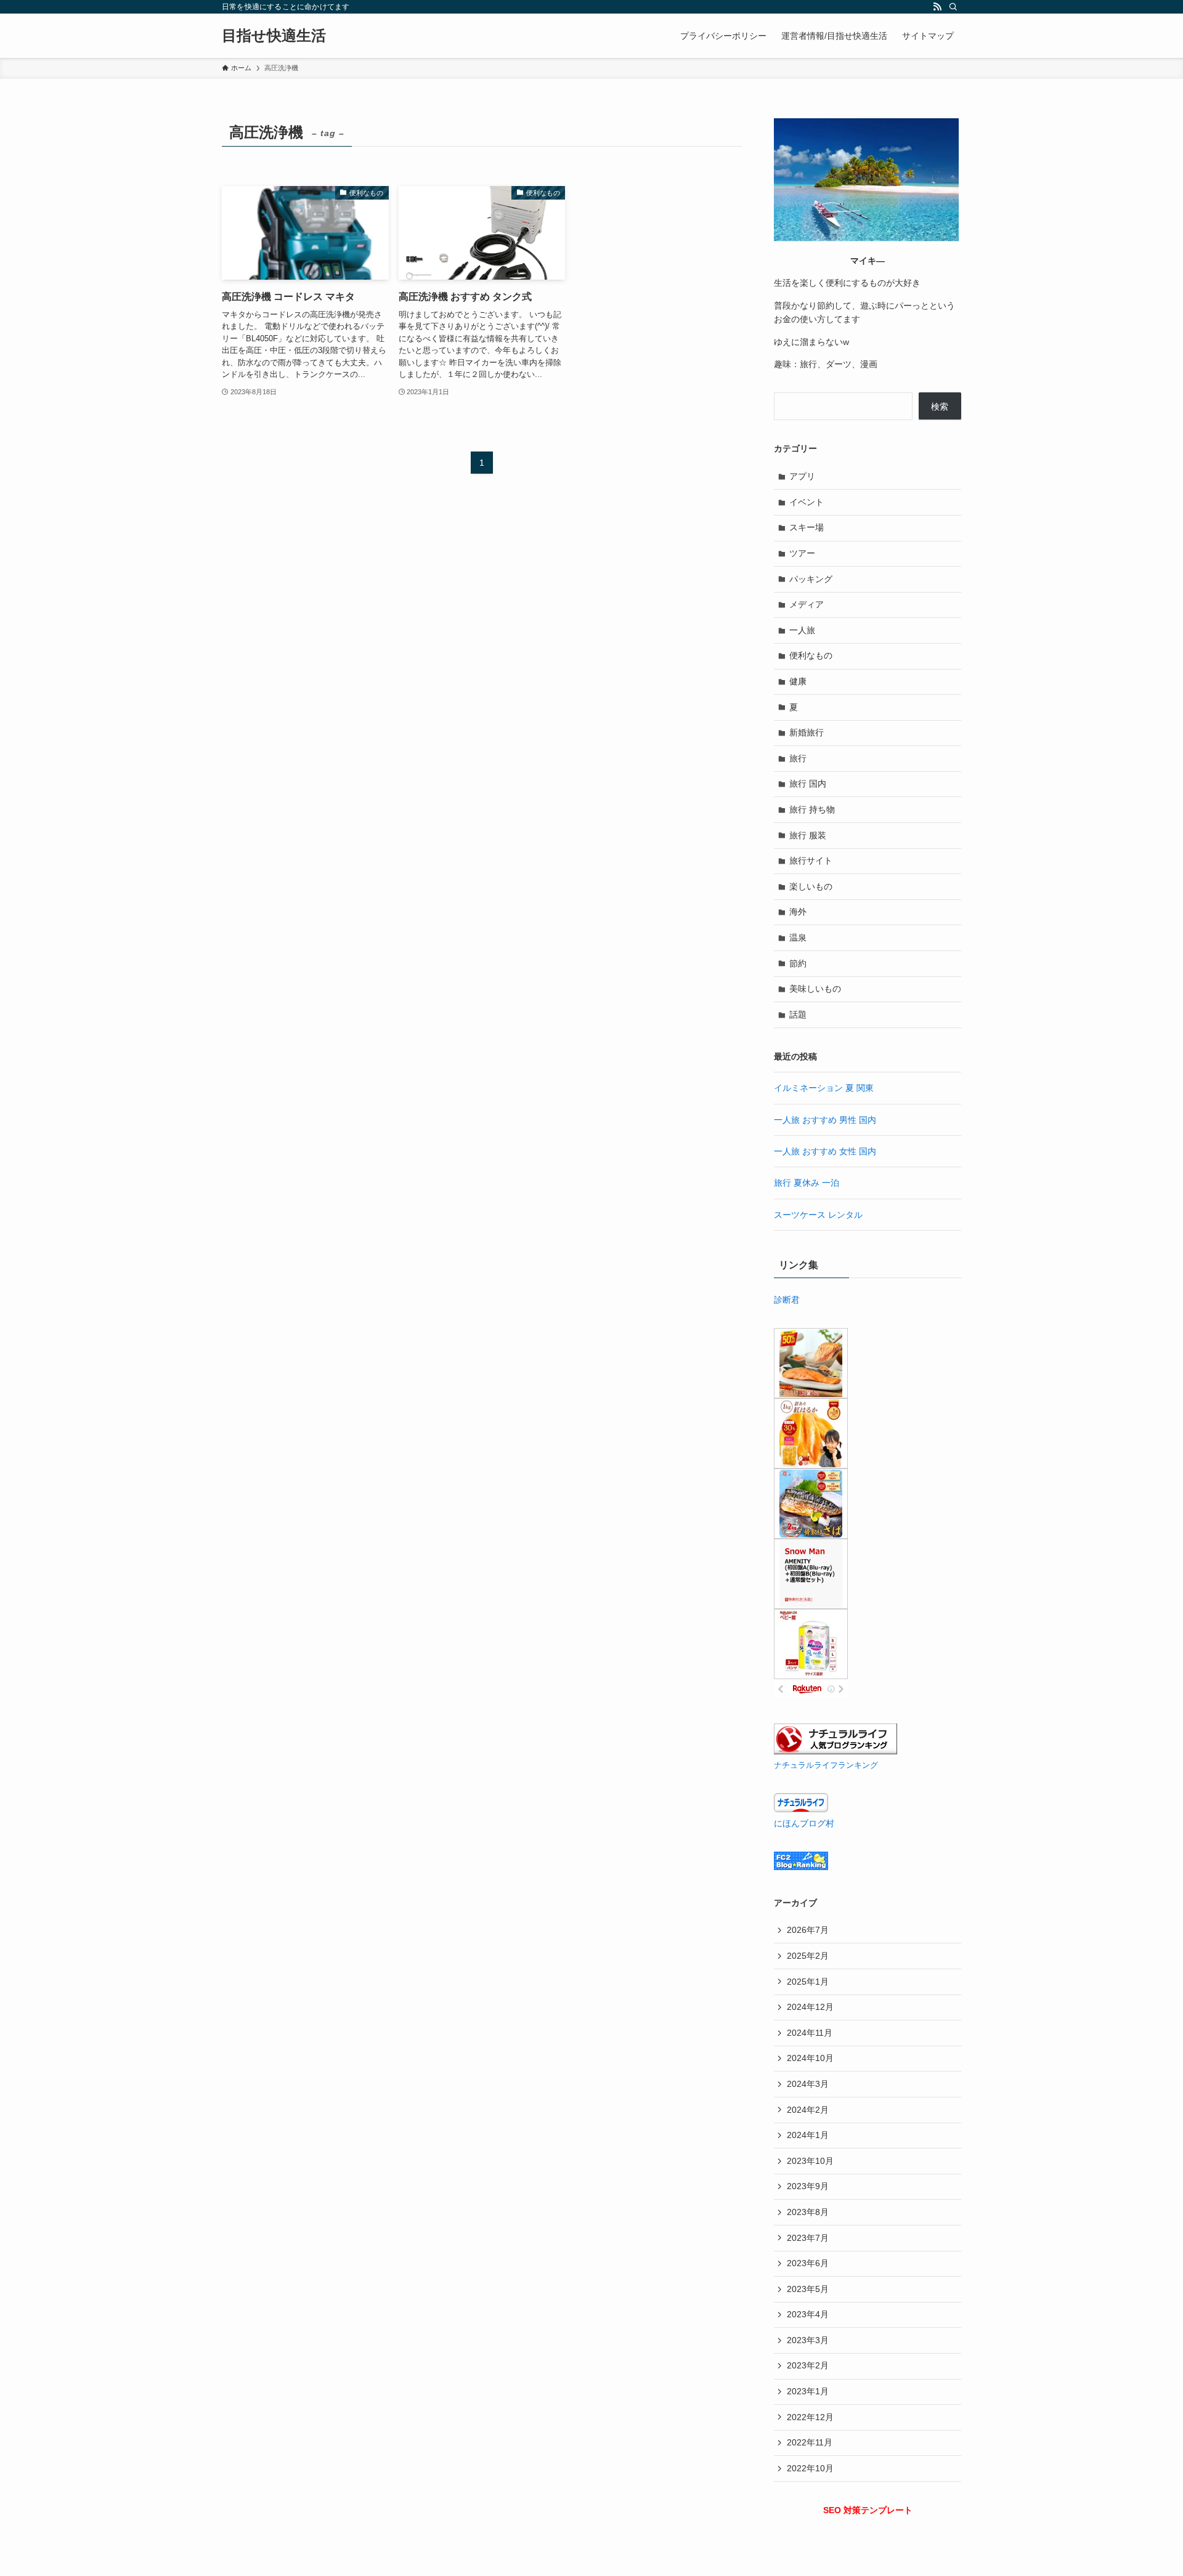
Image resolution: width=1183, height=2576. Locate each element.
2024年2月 (808, 2110)
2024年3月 (808, 2084)
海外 (798, 912)
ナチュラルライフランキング (826, 1765)
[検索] (953, 7)
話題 (798, 1015)
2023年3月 (808, 2340)
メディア (807, 604)
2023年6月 (808, 2263)
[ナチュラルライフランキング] (835, 1751)
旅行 (798, 758)
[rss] (937, 7)
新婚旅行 (807, 732)
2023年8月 (808, 2212)
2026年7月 (808, 1930)
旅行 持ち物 (812, 809)
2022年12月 (810, 2417)
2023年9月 (808, 2186)
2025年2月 (808, 1956)
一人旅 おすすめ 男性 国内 (825, 1120)
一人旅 (802, 630)
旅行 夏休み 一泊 (807, 1183)
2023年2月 (808, 2365)
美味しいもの (815, 989)
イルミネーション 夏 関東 (824, 1088)
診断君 (787, 1300)
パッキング (811, 579)
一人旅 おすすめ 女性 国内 (825, 1151)
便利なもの (811, 655)
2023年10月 (810, 2161)
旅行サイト (811, 861)
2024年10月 (810, 2058)
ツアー (802, 553)
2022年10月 (810, 2468)
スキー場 (807, 527)
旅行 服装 (808, 835)
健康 (798, 681)
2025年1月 (808, 1982)
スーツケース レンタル (818, 1215)
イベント (807, 502)
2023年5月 (808, 2289)
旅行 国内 (808, 784)
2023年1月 (808, 2391)
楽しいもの (811, 886)
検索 (940, 407)
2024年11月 (810, 2033)
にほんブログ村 (804, 1823)
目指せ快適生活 (274, 36)
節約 (798, 963)
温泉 (798, 938)
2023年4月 (808, 2314)
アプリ (802, 476)
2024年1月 (808, 2135)
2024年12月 (810, 2007)
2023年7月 (808, 2238)
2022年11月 (810, 2442)
